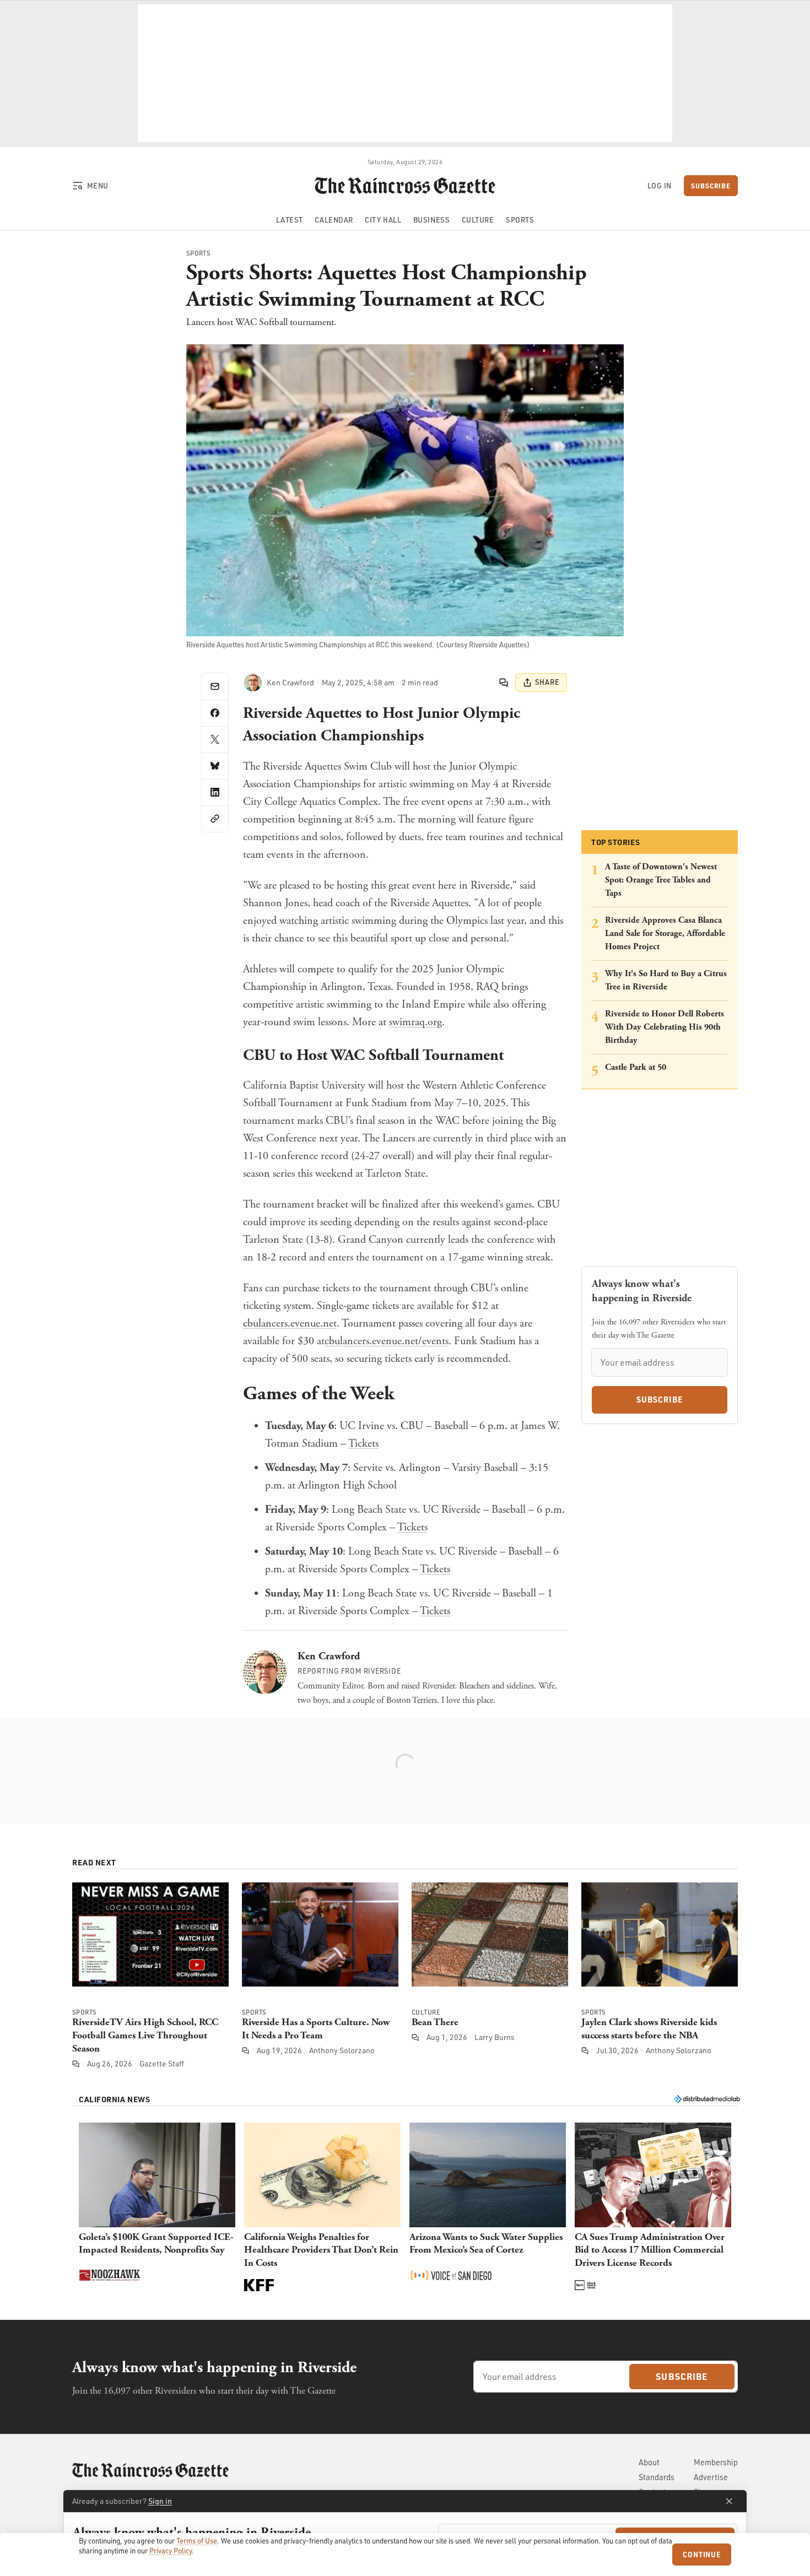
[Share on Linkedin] (215, 792)
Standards (657, 2477)
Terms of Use (197, 2541)
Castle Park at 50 (636, 1067)
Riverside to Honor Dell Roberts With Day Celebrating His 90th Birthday (665, 1027)
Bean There (435, 2022)
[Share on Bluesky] (215, 766)
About (649, 2462)
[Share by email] (215, 686)
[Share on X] (215, 739)
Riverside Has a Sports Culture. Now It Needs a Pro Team (316, 2029)
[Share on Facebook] (215, 713)
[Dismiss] (729, 2501)
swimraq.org (415, 1022)
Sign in (160, 2501)
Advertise (711, 2477)
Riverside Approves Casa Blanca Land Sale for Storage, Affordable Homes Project (665, 933)
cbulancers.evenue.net (290, 1324)
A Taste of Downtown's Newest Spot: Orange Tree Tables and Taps (661, 880)
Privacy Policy (171, 2551)
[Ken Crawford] (253, 683)
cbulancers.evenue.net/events (387, 1341)
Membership (716, 2462)
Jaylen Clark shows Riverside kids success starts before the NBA (649, 2029)
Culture (426, 2012)
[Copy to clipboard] (215, 819)
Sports (199, 253)
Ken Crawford (329, 1656)
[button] (157, 2208)
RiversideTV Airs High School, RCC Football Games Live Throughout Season (145, 2035)
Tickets (363, 1444)
